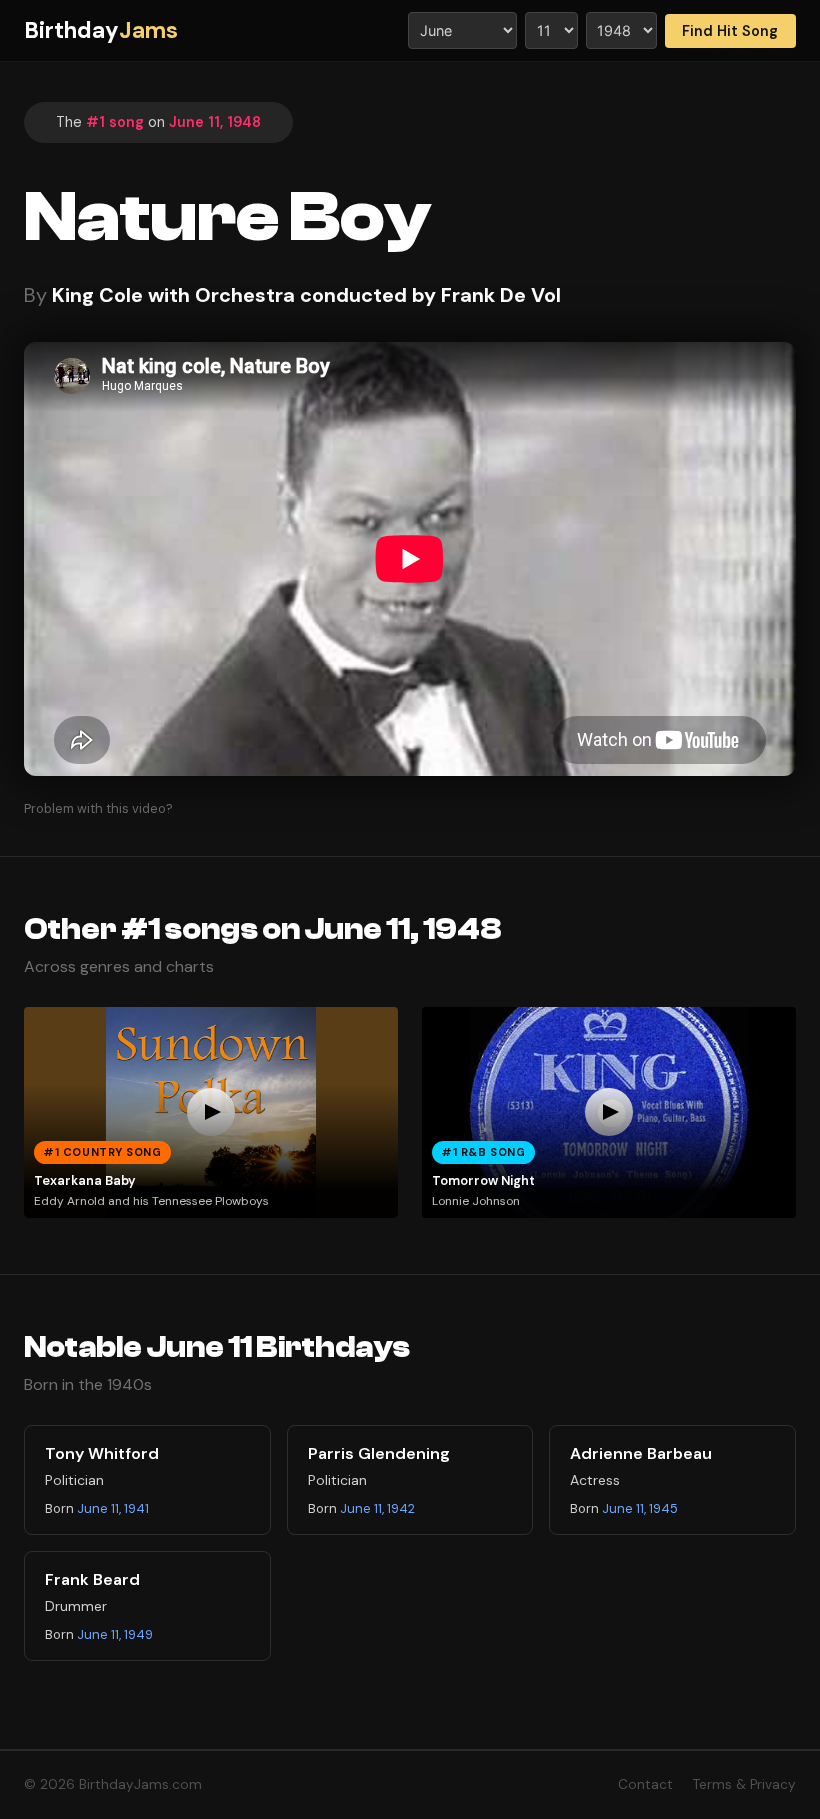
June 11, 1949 (115, 1634)
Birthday (101, 30)
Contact (645, 1784)
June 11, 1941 (113, 1508)
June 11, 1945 (640, 1508)
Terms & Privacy (744, 1784)
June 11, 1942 (377, 1508)
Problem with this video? (98, 808)
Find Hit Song (730, 31)
